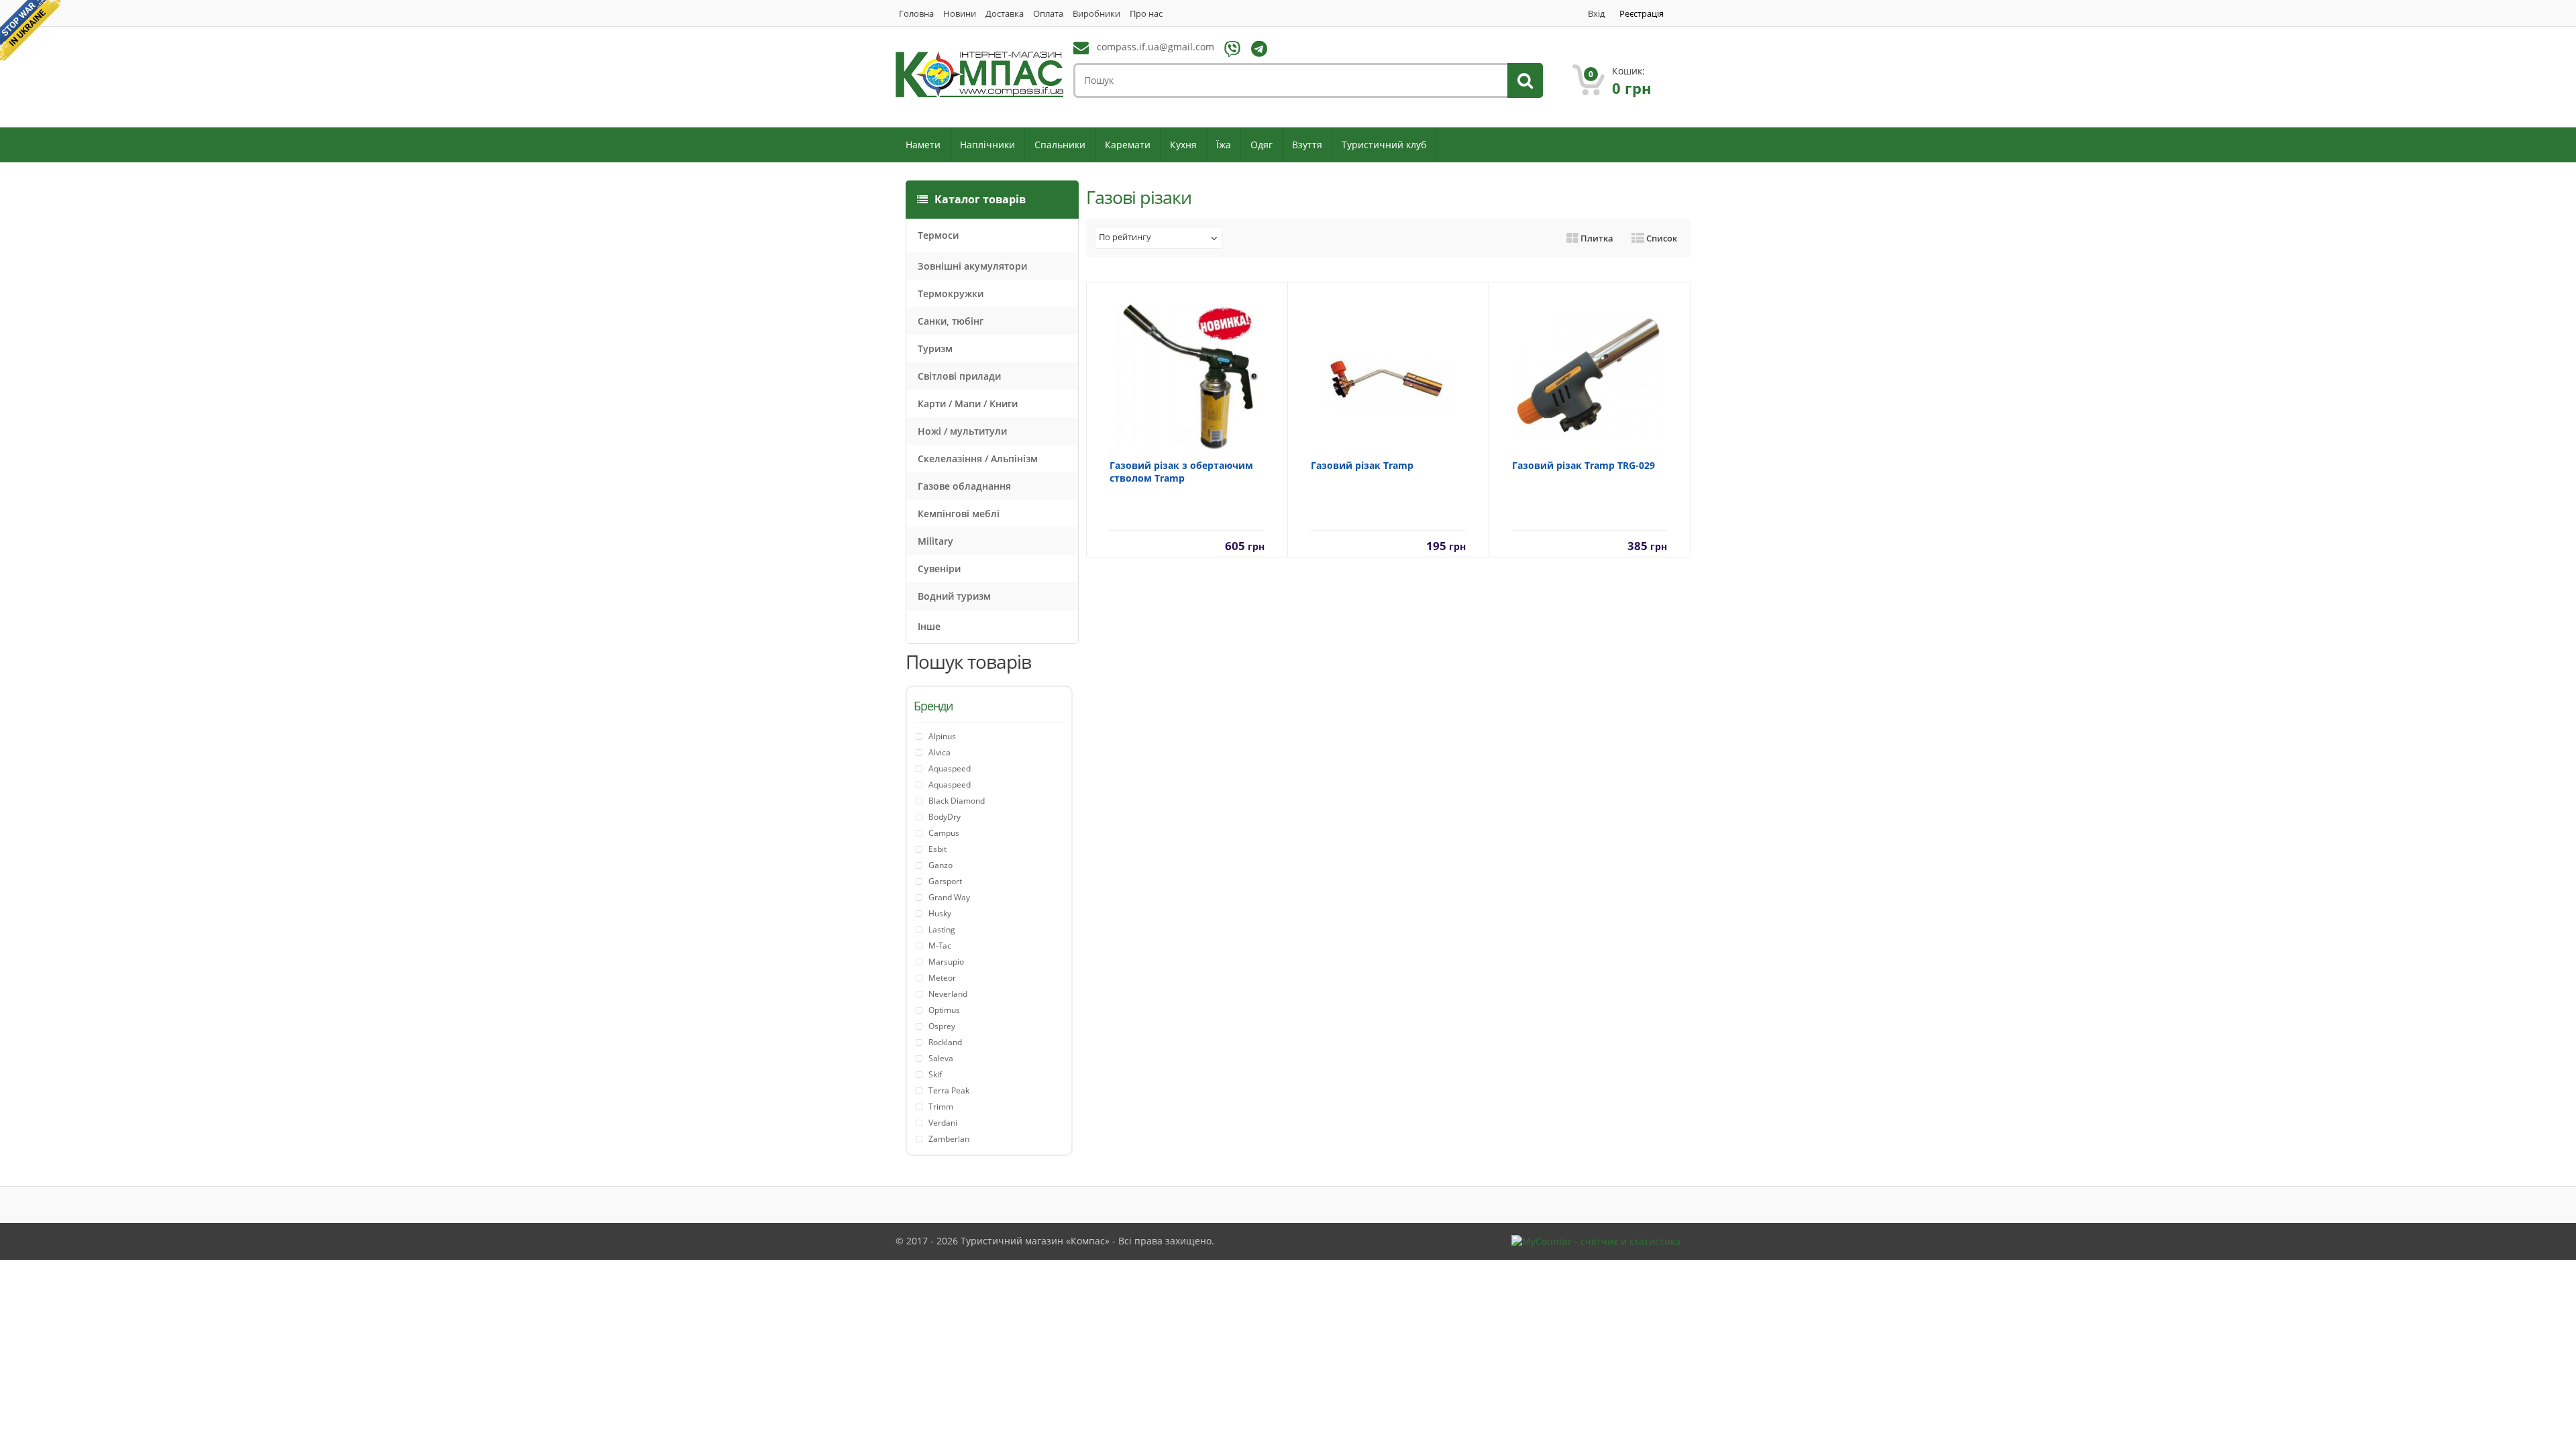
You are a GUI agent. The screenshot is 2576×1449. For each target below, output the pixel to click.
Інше (929, 626)
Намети (923, 145)
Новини (960, 14)
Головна (916, 14)
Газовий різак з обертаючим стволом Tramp (1181, 472)
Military (935, 541)
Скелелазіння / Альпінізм (978, 459)
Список (1661, 238)
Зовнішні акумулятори (972, 266)
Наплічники (987, 145)
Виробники (1096, 14)
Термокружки (951, 293)
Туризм (935, 348)
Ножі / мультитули (962, 431)
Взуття (1307, 145)
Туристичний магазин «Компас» (1035, 1241)
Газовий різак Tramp (1362, 465)
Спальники (1060, 145)
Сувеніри (939, 569)
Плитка (1596, 238)
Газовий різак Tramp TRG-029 (1584, 465)
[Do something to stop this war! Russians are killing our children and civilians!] (30, 30)
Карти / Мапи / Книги (968, 404)
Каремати (1128, 145)
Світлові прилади (959, 376)
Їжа (1224, 145)
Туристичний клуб (1384, 145)
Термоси (938, 235)
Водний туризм (954, 596)
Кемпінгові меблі (959, 514)
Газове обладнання (964, 486)
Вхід (1596, 14)
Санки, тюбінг (951, 321)
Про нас (1146, 14)
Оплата (1048, 14)
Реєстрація (1642, 14)
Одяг (1262, 145)
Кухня (1183, 145)
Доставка (1005, 14)
